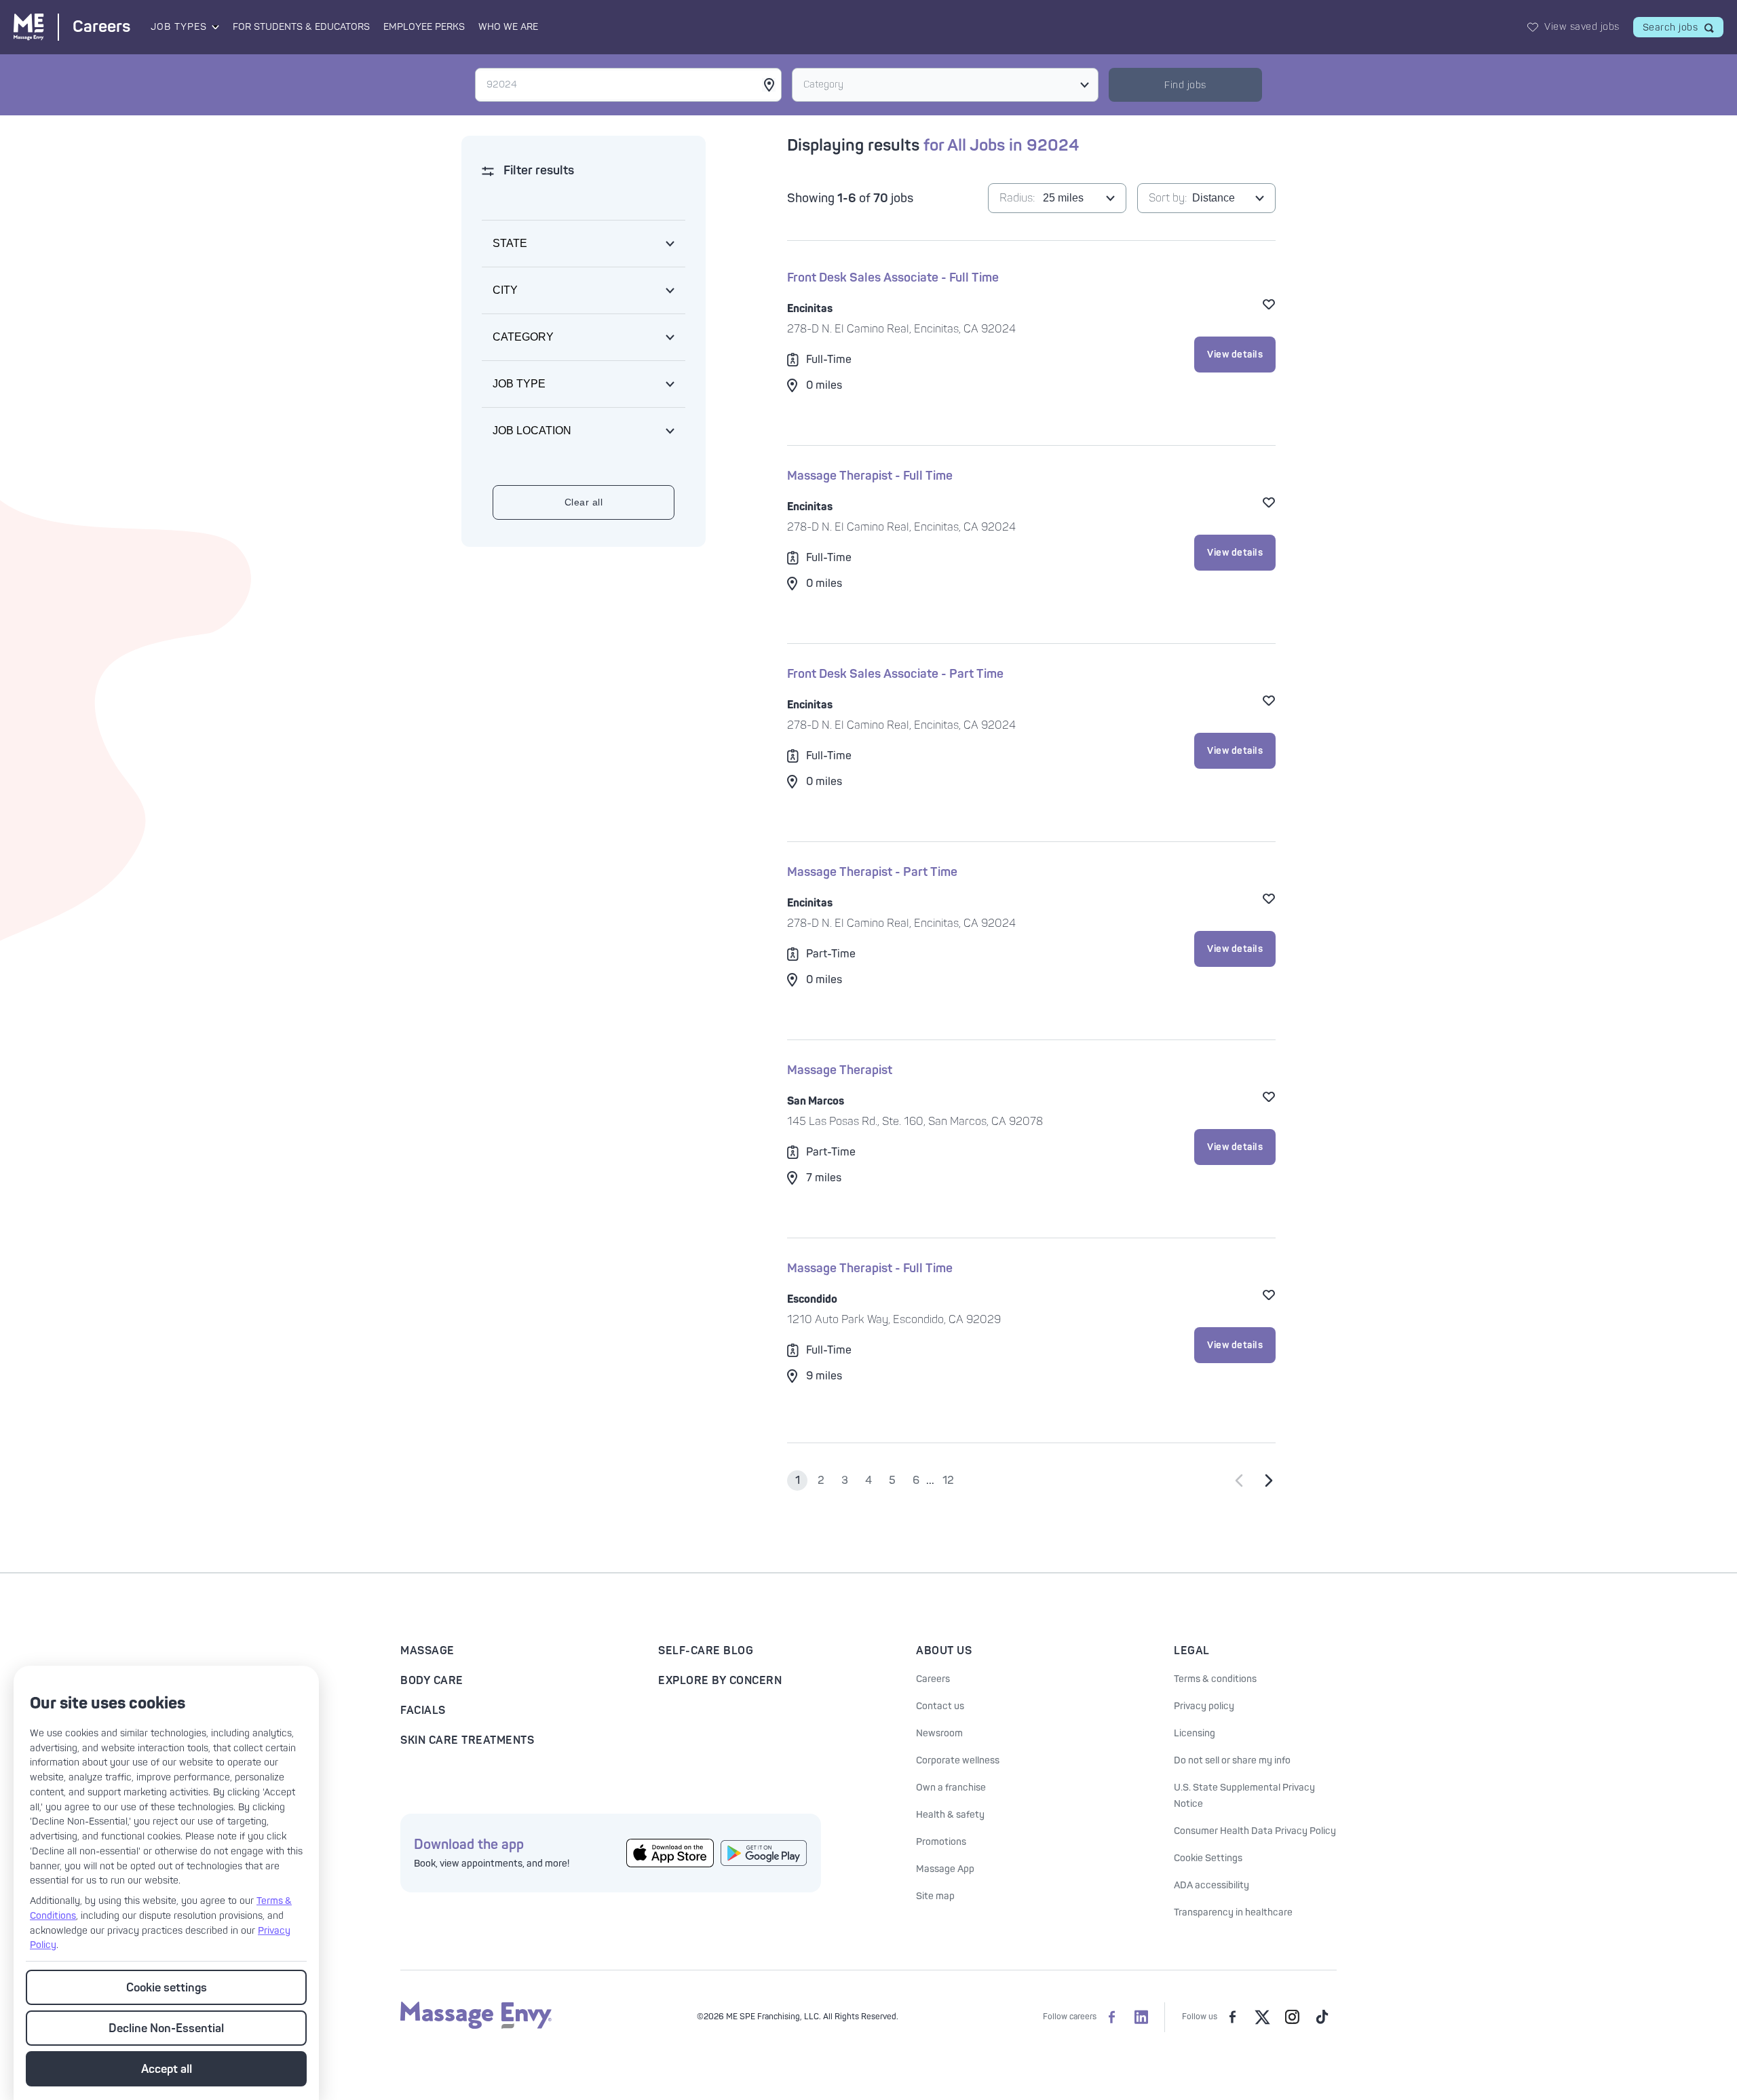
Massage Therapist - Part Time (872, 872)
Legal (1192, 1651)
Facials (423, 1711)
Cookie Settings (1208, 1858)
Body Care (432, 1681)
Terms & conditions (1215, 1679)
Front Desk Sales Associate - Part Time (895, 674)
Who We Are (508, 27)
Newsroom (939, 1733)
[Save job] (1269, 304)
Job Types (179, 27)
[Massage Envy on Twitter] (1262, 2017)
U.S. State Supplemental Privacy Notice (1244, 1796)
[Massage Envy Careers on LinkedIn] (1141, 2017)
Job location (532, 431)
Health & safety (950, 1815)
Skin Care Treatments (467, 1740)
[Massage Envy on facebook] (1232, 2017)
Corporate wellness (958, 1760)
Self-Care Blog (706, 1651)
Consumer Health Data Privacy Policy (1255, 1831)
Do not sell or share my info (1232, 1760)
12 (948, 1481)
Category (823, 84)
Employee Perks (424, 27)
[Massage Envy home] (476, 2026)
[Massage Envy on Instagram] (1292, 2017)
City (505, 290)
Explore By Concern (720, 1681)
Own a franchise (951, 1788)
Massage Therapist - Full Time (870, 476)
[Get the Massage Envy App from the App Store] (670, 1853)
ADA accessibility (1211, 1885)
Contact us (940, 1706)
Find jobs (1185, 85)
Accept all (167, 2069)
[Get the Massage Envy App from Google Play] (764, 1853)
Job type (519, 384)
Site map (935, 1896)
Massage (427, 1651)
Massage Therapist (840, 1070)
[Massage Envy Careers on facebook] (1111, 2017)
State (510, 243)
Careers (933, 1679)
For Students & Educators (301, 27)
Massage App (945, 1869)
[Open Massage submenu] (214, 27)
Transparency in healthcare (1233, 1912)
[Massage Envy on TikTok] (1322, 2017)
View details (1235, 355)
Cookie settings (167, 1988)
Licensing (1195, 1733)
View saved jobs (1582, 27)
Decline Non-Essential (166, 2028)
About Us (944, 1651)
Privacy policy (1204, 1706)
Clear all (584, 502)
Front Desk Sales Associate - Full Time (893, 278)
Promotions (941, 1842)
